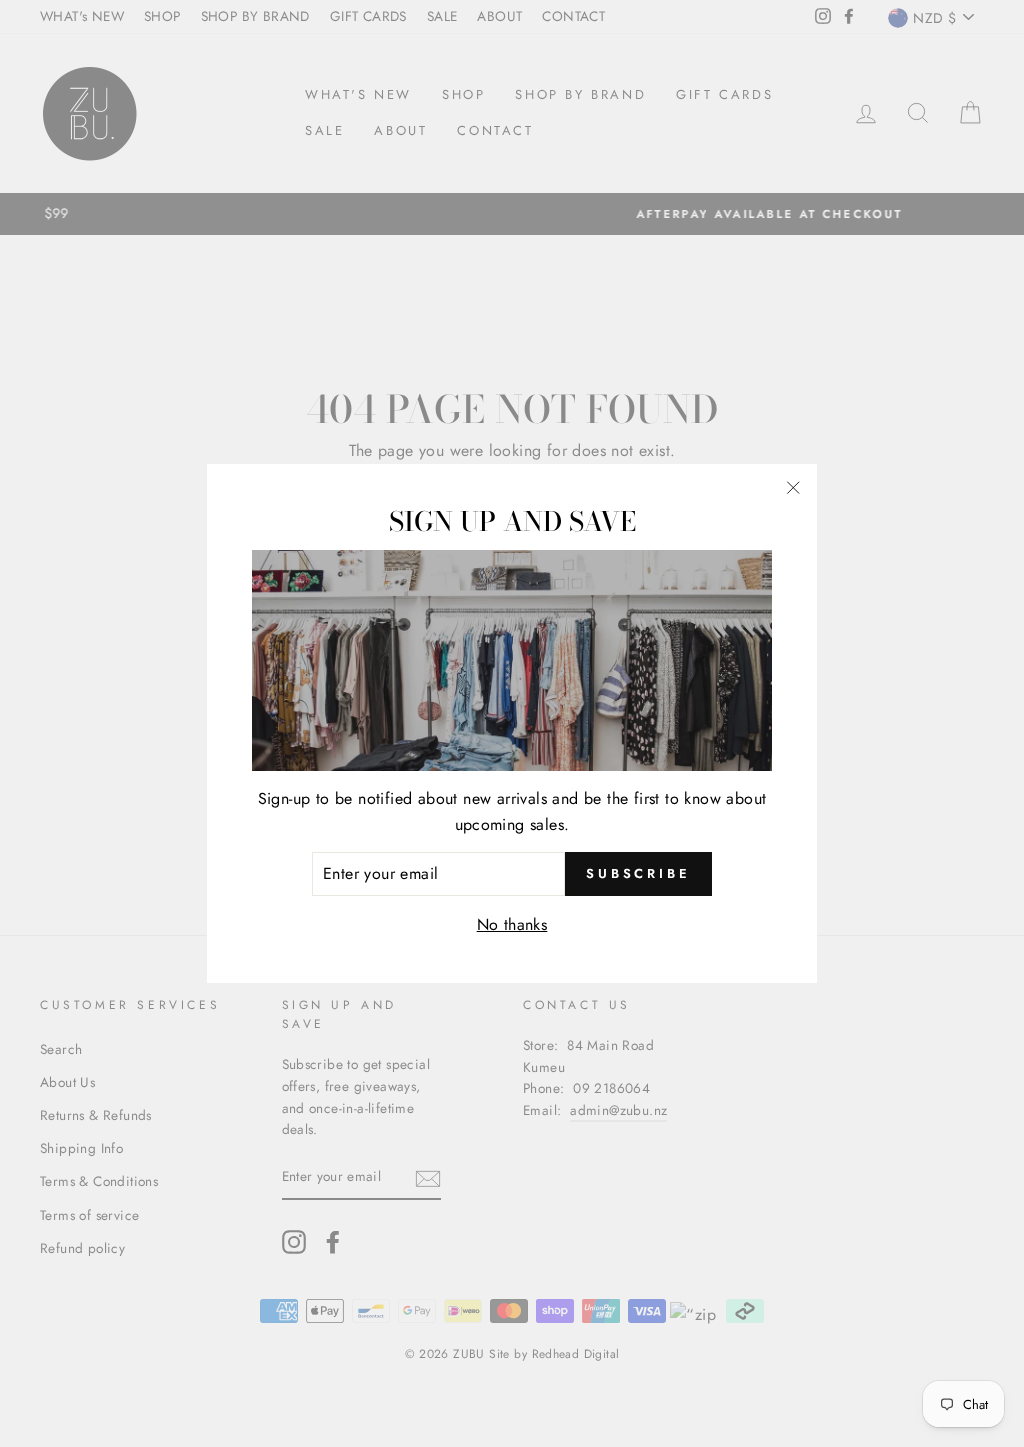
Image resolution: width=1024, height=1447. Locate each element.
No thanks (512, 924)
